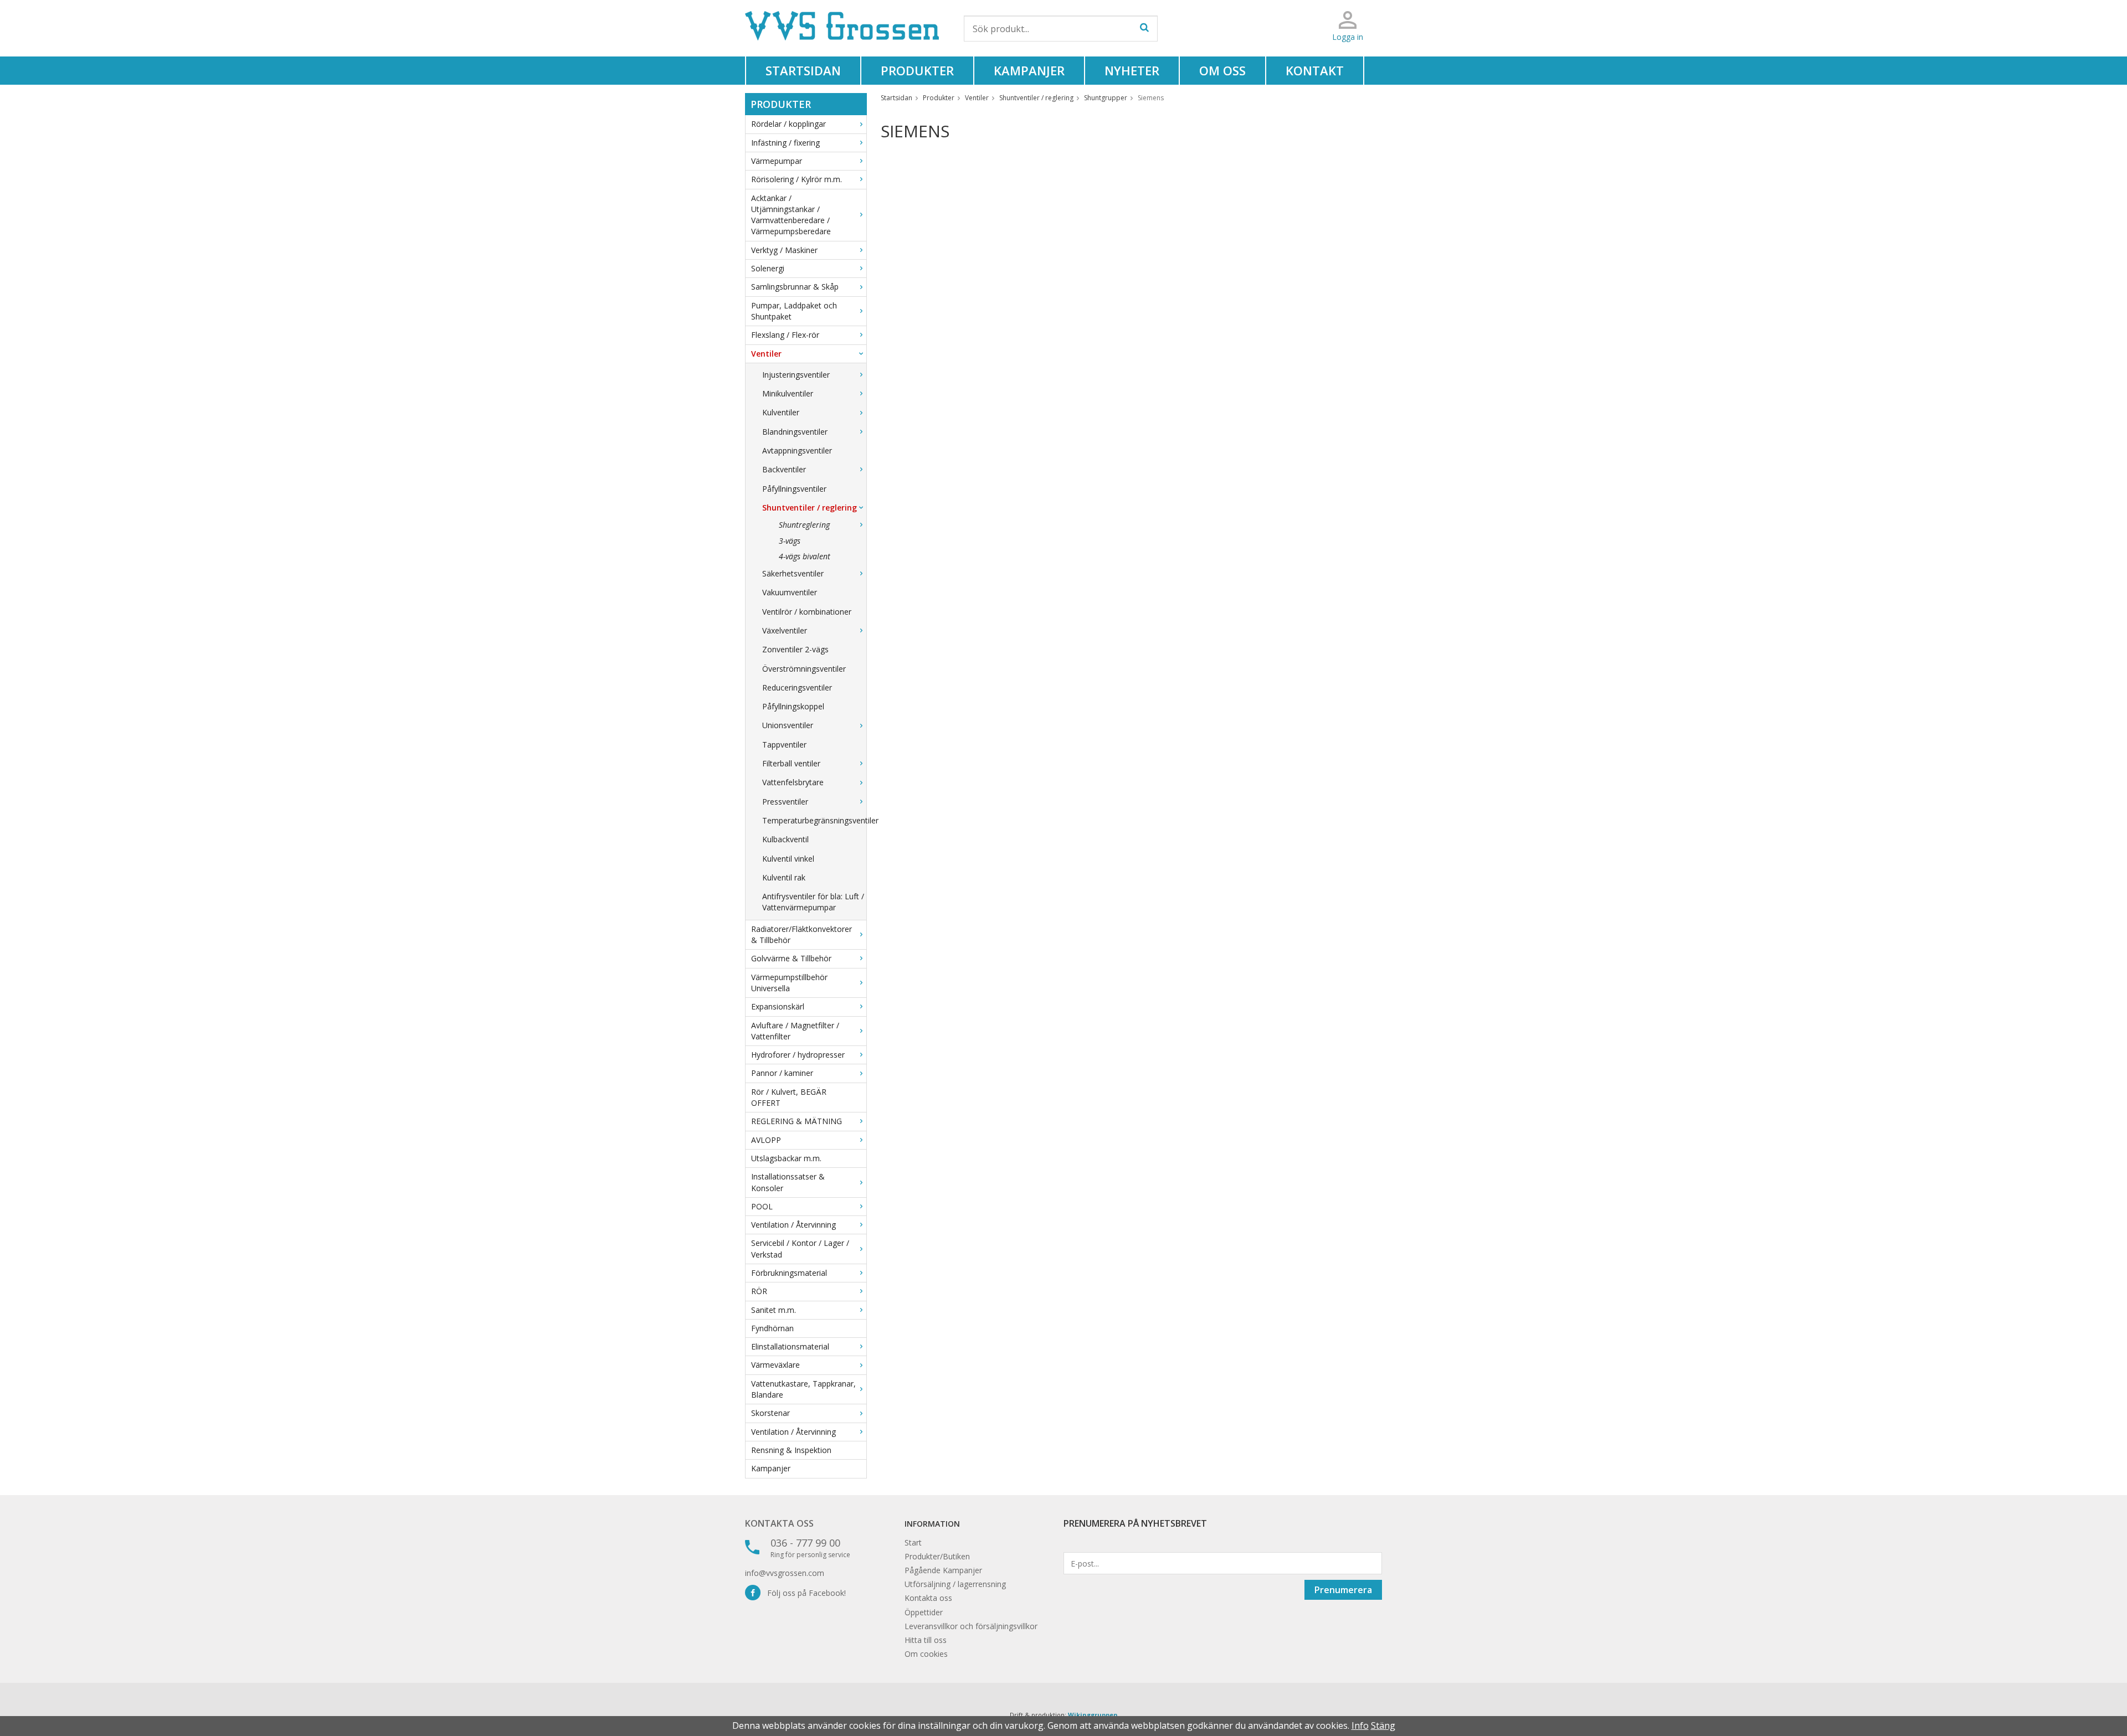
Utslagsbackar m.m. (786, 1158)
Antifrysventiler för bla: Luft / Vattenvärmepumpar (813, 902)
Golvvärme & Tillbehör (791, 958)
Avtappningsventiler (797, 450)
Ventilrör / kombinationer (807, 612)
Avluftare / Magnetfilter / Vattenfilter (795, 1031)
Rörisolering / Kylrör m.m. (797, 179)
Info (1360, 1725)
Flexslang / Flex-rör (785, 335)
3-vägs (790, 541)
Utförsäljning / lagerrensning (955, 1584)
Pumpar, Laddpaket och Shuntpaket (794, 311)
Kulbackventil (785, 839)
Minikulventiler (788, 393)
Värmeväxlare (775, 1365)
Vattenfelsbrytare (793, 782)
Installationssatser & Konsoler (788, 1182)
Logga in (1348, 37)
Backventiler (784, 469)
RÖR (759, 1291)
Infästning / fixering (785, 143)
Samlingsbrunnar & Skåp (795, 287)
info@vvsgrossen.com (785, 1573)
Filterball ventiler (791, 763)
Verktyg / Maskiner (784, 250)
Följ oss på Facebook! (803, 1593)
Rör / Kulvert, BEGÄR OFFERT (789, 1097)
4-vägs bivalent (805, 556)
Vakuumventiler (790, 592)
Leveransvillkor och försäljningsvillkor (971, 1626)
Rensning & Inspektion (791, 1450)
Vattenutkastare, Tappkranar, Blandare (803, 1389)
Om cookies (926, 1654)
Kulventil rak (784, 877)
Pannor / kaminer (782, 1073)
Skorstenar (770, 1413)
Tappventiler (784, 745)
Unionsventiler (788, 725)
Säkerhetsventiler (793, 573)
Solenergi (768, 268)
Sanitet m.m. (774, 1310)
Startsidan (803, 70)
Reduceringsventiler (797, 687)
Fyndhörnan (772, 1328)
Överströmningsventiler (804, 669)
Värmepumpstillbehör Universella (789, 983)
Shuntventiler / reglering (810, 508)
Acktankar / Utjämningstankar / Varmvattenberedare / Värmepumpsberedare (791, 215)
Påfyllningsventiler (794, 489)
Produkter (917, 70)
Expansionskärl (778, 1006)
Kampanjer (1029, 70)
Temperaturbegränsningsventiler (814, 820)
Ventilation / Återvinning (793, 1225)
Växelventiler (785, 630)
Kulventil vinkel (788, 859)
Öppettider (924, 1612)
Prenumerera (1343, 1590)
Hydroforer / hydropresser (798, 1055)
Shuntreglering (804, 525)
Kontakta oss (779, 1523)
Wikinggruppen (1093, 1715)
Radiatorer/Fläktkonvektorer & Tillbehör (802, 934)
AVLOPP (766, 1140)
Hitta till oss (926, 1640)
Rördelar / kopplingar (788, 124)
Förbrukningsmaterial (789, 1273)
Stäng (1383, 1725)
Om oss (1222, 70)
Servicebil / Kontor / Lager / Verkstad (800, 1248)
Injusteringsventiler (796, 375)
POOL (762, 1206)
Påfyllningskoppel (793, 706)
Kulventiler (781, 412)
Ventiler (766, 354)
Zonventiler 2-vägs (795, 649)
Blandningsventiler (795, 432)
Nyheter (1132, 70)
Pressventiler (785, 802)
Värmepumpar (777, 161)
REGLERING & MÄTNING (797, 1121)
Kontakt (1315, 70)
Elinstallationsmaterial (790, 1346)
